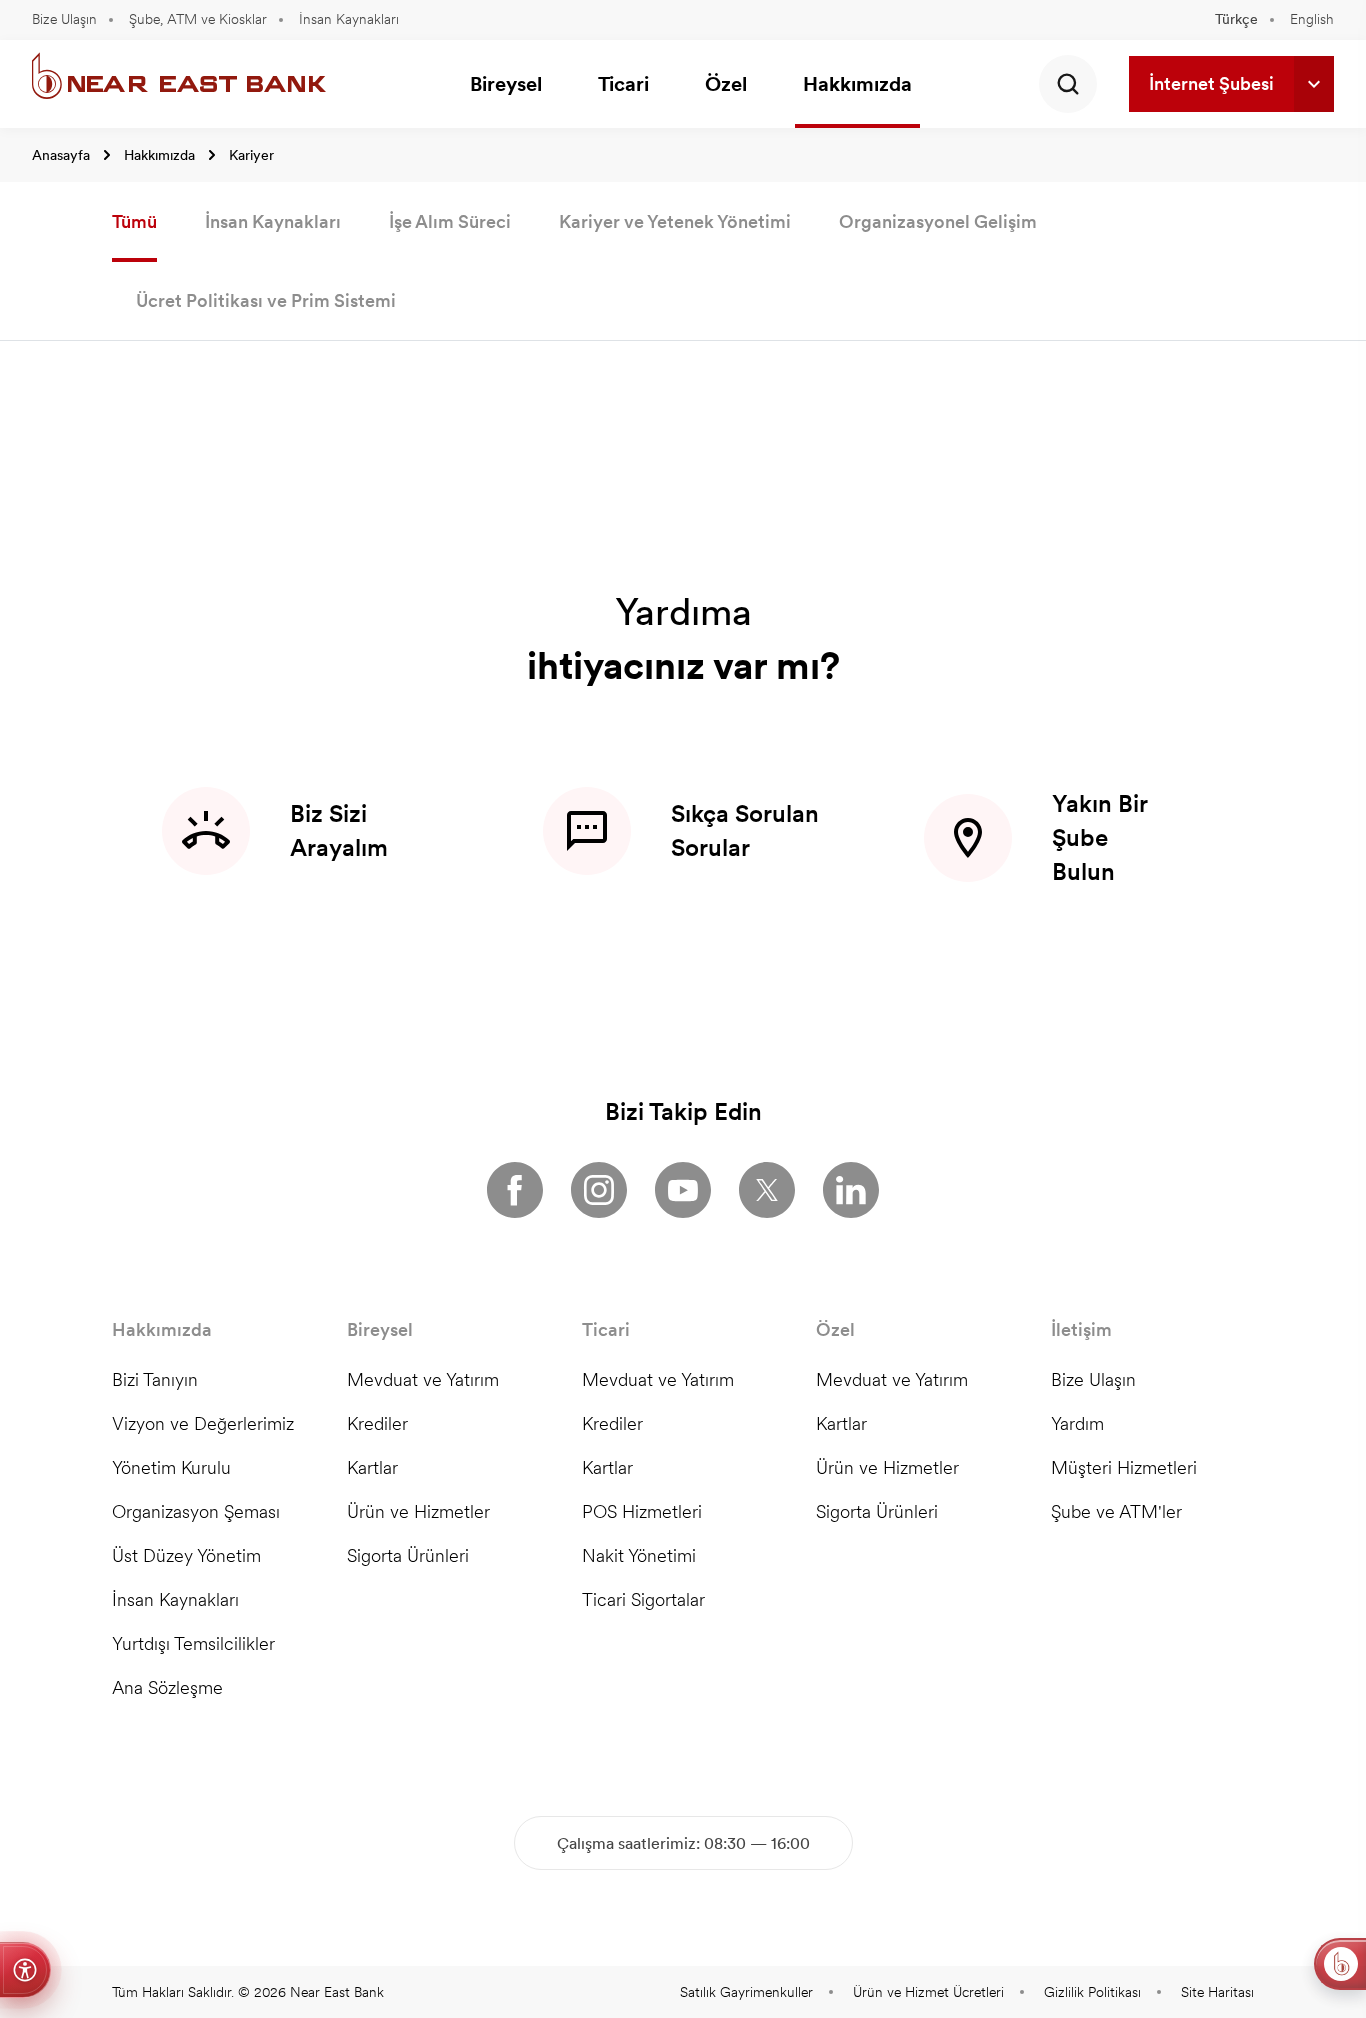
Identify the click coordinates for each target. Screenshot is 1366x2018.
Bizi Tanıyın (155, 1379)
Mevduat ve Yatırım (423, 1379)
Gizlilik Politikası (1092, 1992)
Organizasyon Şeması (196, 1511)
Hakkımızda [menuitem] (857, 84)
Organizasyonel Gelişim (938, 221)
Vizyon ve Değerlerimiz (203, 1423)
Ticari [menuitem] (623, 84)
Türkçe (1236, 19)
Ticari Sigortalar (643, 1599)
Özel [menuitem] (726, 84)
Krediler (377, 1423)
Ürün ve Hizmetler (418, 1511)
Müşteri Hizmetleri (1124, 1467)
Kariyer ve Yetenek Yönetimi (675, 221)
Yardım (1077, 1423)
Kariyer (251, 155)
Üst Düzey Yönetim (186, 1555)
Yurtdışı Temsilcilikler (193, 1643)
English (1312, 19)
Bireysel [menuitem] (506, 84)
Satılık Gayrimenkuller (746, 1992)
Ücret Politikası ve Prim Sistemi (266, 300)
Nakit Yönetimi (639, 1555)
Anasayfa (61, 155)
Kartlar (372, 1467)
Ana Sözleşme (167, 1687)
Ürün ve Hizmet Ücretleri (928, 1992)
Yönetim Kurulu (171, 1467)
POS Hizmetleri (642, 1511)
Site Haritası (1217, 1992)
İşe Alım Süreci (450, 221)
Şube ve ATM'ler (1116, 1511)
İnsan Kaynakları (349, 19)
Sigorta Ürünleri (408, 1555)
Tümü (134, 221)
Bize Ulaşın (64, 19)
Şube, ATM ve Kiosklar (198, 19)
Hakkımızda (159, 155)
